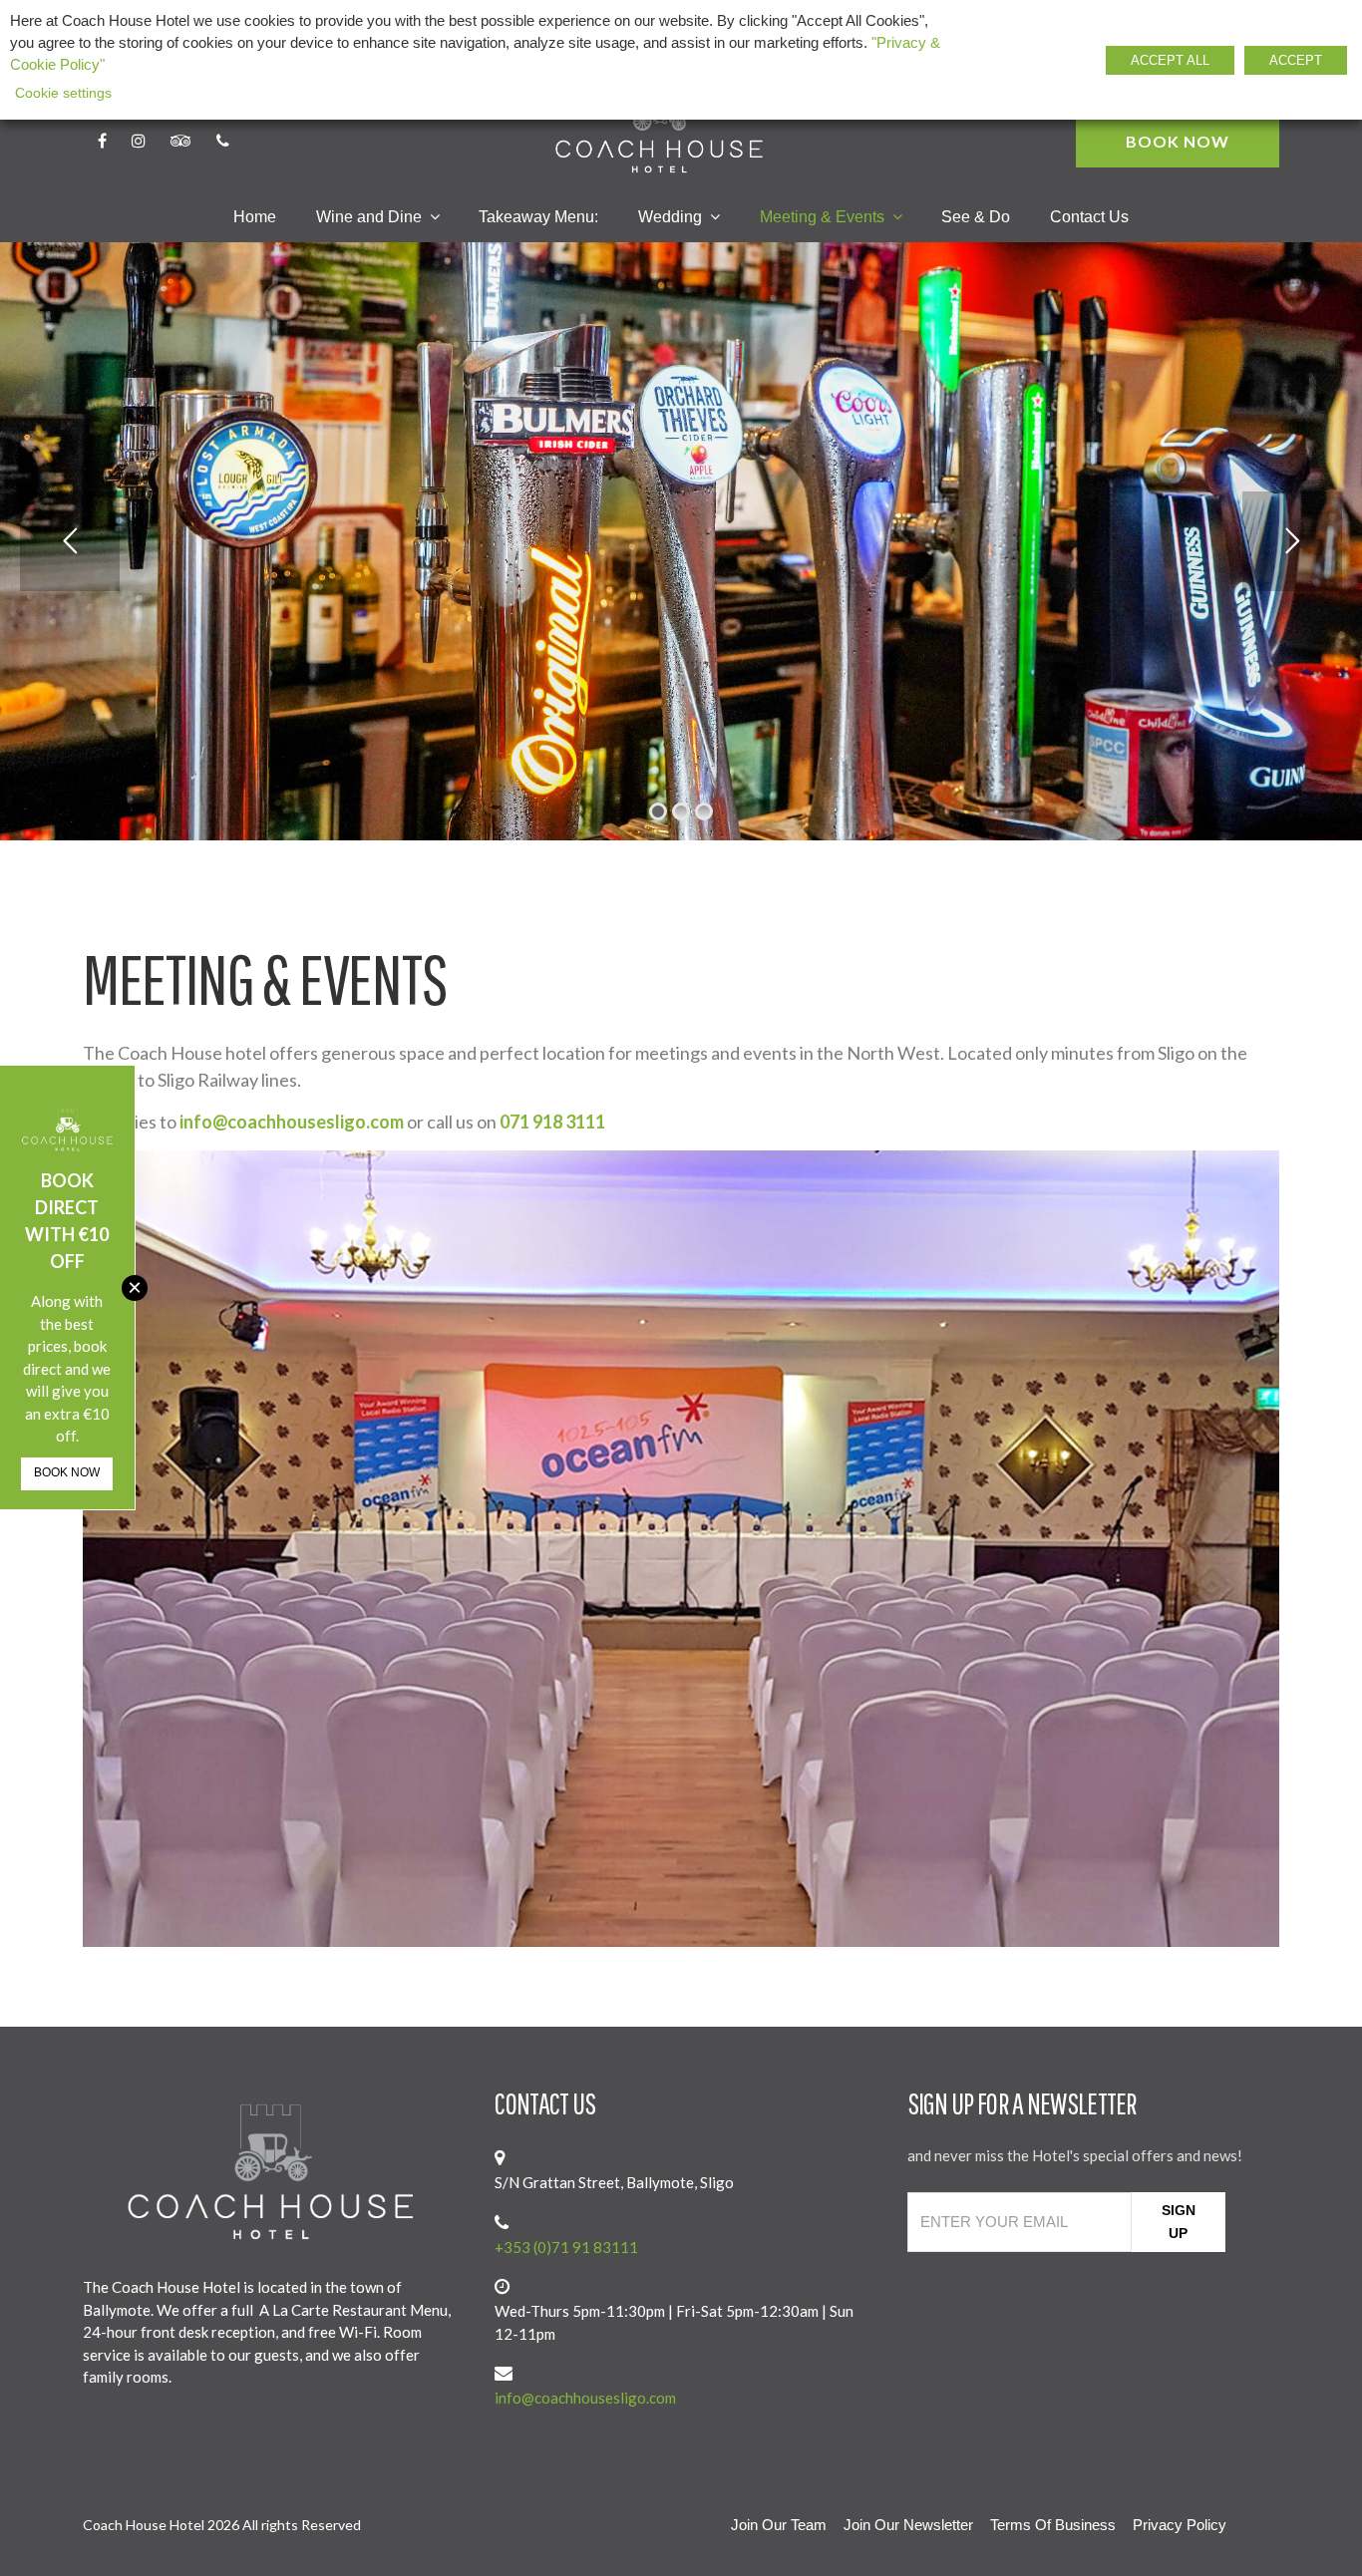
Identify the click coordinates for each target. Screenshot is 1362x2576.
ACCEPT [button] (1296, 60)
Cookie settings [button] (63, 93)
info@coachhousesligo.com (292, 1122)
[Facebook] (102, 142)
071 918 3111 (552, 1122)
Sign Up (1179, 2222)
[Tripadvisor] (181, 142)
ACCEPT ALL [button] (1170, 60)
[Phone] (223, 142)
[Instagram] (139, 142)
